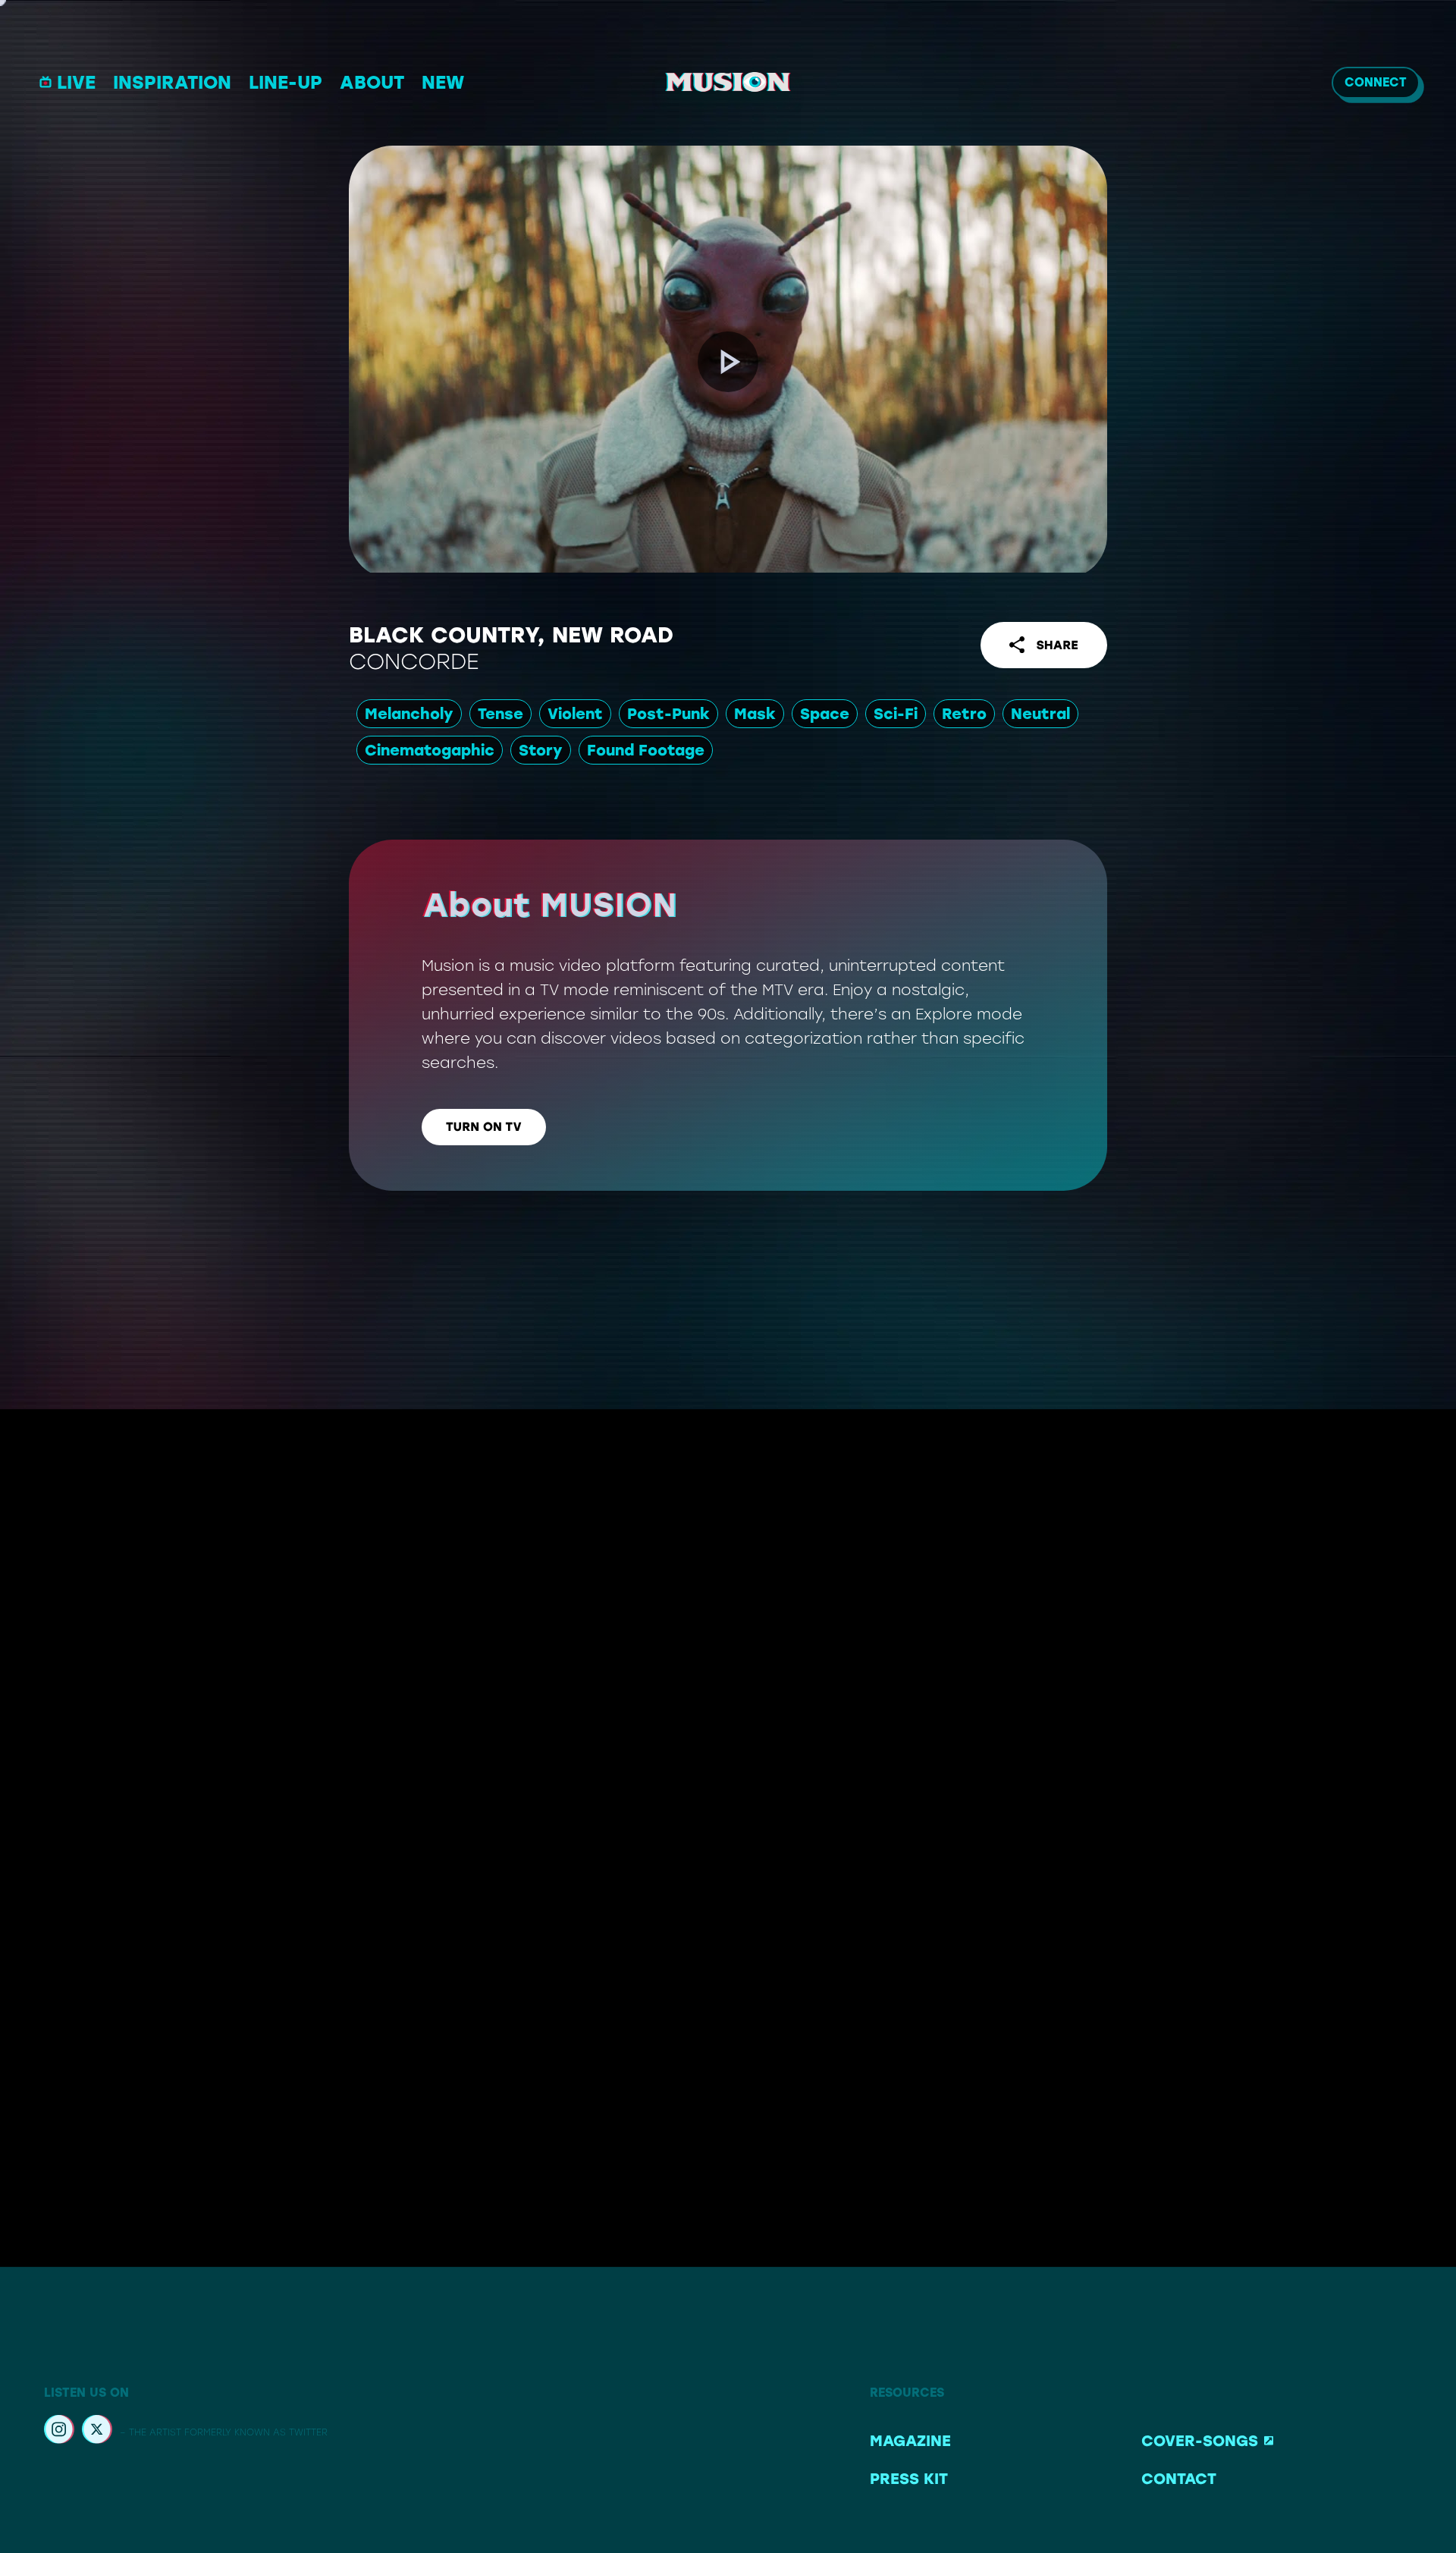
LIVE (76, 82)
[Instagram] (59, 2432)
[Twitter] (97, 2432)
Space (825, 714)
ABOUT (372, 82)
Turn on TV (484, 1127)
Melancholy (409, 714)
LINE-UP (286, 82)
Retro (964, 714)
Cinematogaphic (430, 750)
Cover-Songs (1200, 2441)
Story (541, 750)
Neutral (1040, 714)
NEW (443, 82)
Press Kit (909, 2479)
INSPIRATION (172, 82)
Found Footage (646, 750)
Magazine (910, 2441)
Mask (755, 714)
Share (1057, 645)
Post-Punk (668, 714)
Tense (500, 714)
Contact (1179, 2479)
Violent (575, 714)
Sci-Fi (896, 714)
